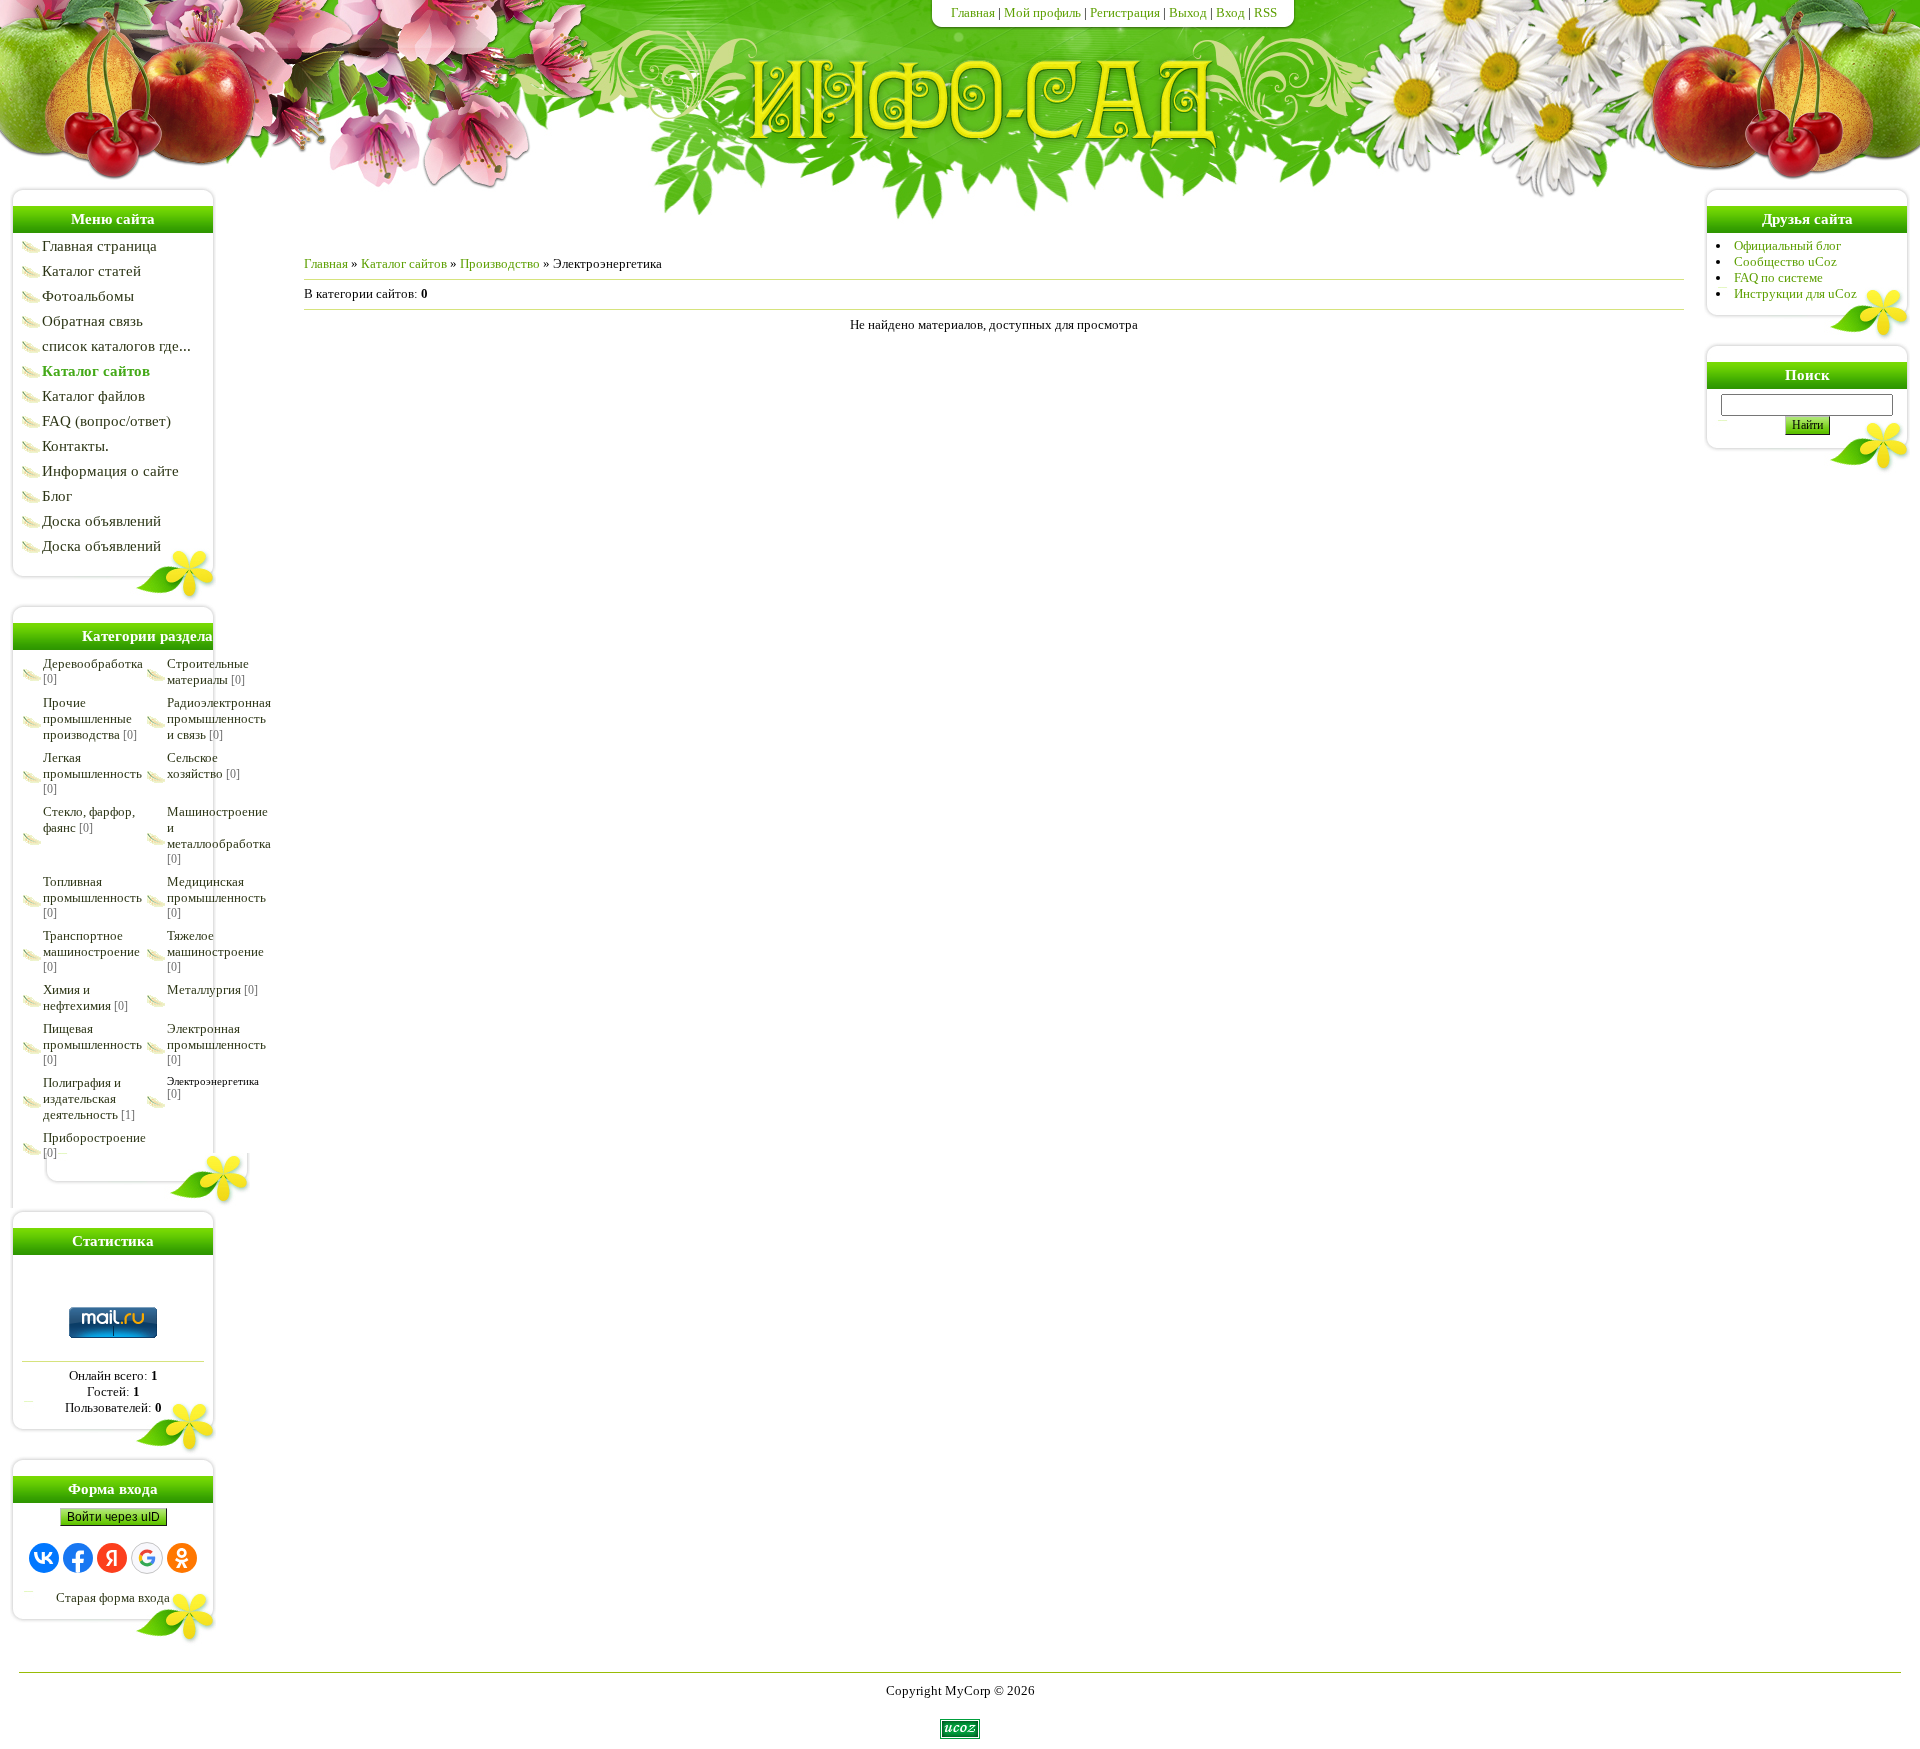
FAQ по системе (1778, 277)
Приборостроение (94, 1137)
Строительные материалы (208, 671)
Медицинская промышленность (216, 889)
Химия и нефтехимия (77, 997)
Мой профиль (1042, 12)
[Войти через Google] (147, 1558)
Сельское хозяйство (195, 765)
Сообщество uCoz (1785, 261)
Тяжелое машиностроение (215, 943)
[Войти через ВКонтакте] (44, 1558)
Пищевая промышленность (92, 1036)
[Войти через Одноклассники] (182, 1558)
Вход (1230, 12)
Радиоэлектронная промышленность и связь (219, 718)
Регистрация (1125, 12)
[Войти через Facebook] (78, 1558)
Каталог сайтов (404, 263)
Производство (500, 263)
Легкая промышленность (92, 765)
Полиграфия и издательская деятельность (82, 1098)
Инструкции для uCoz (1795, 293)
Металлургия (204, 989)
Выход (1188, 12)
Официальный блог (1787, 245)
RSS (1265, 12)
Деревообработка (93, 663)
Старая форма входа (113, 1597)
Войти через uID (113, 1517)
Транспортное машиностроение (91, 943)
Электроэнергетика (213, 1081)
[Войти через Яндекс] (112, 1558)
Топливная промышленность (92, 889)
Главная (973, 12)
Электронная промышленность (216, 1036)
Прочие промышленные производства (87, 718)
